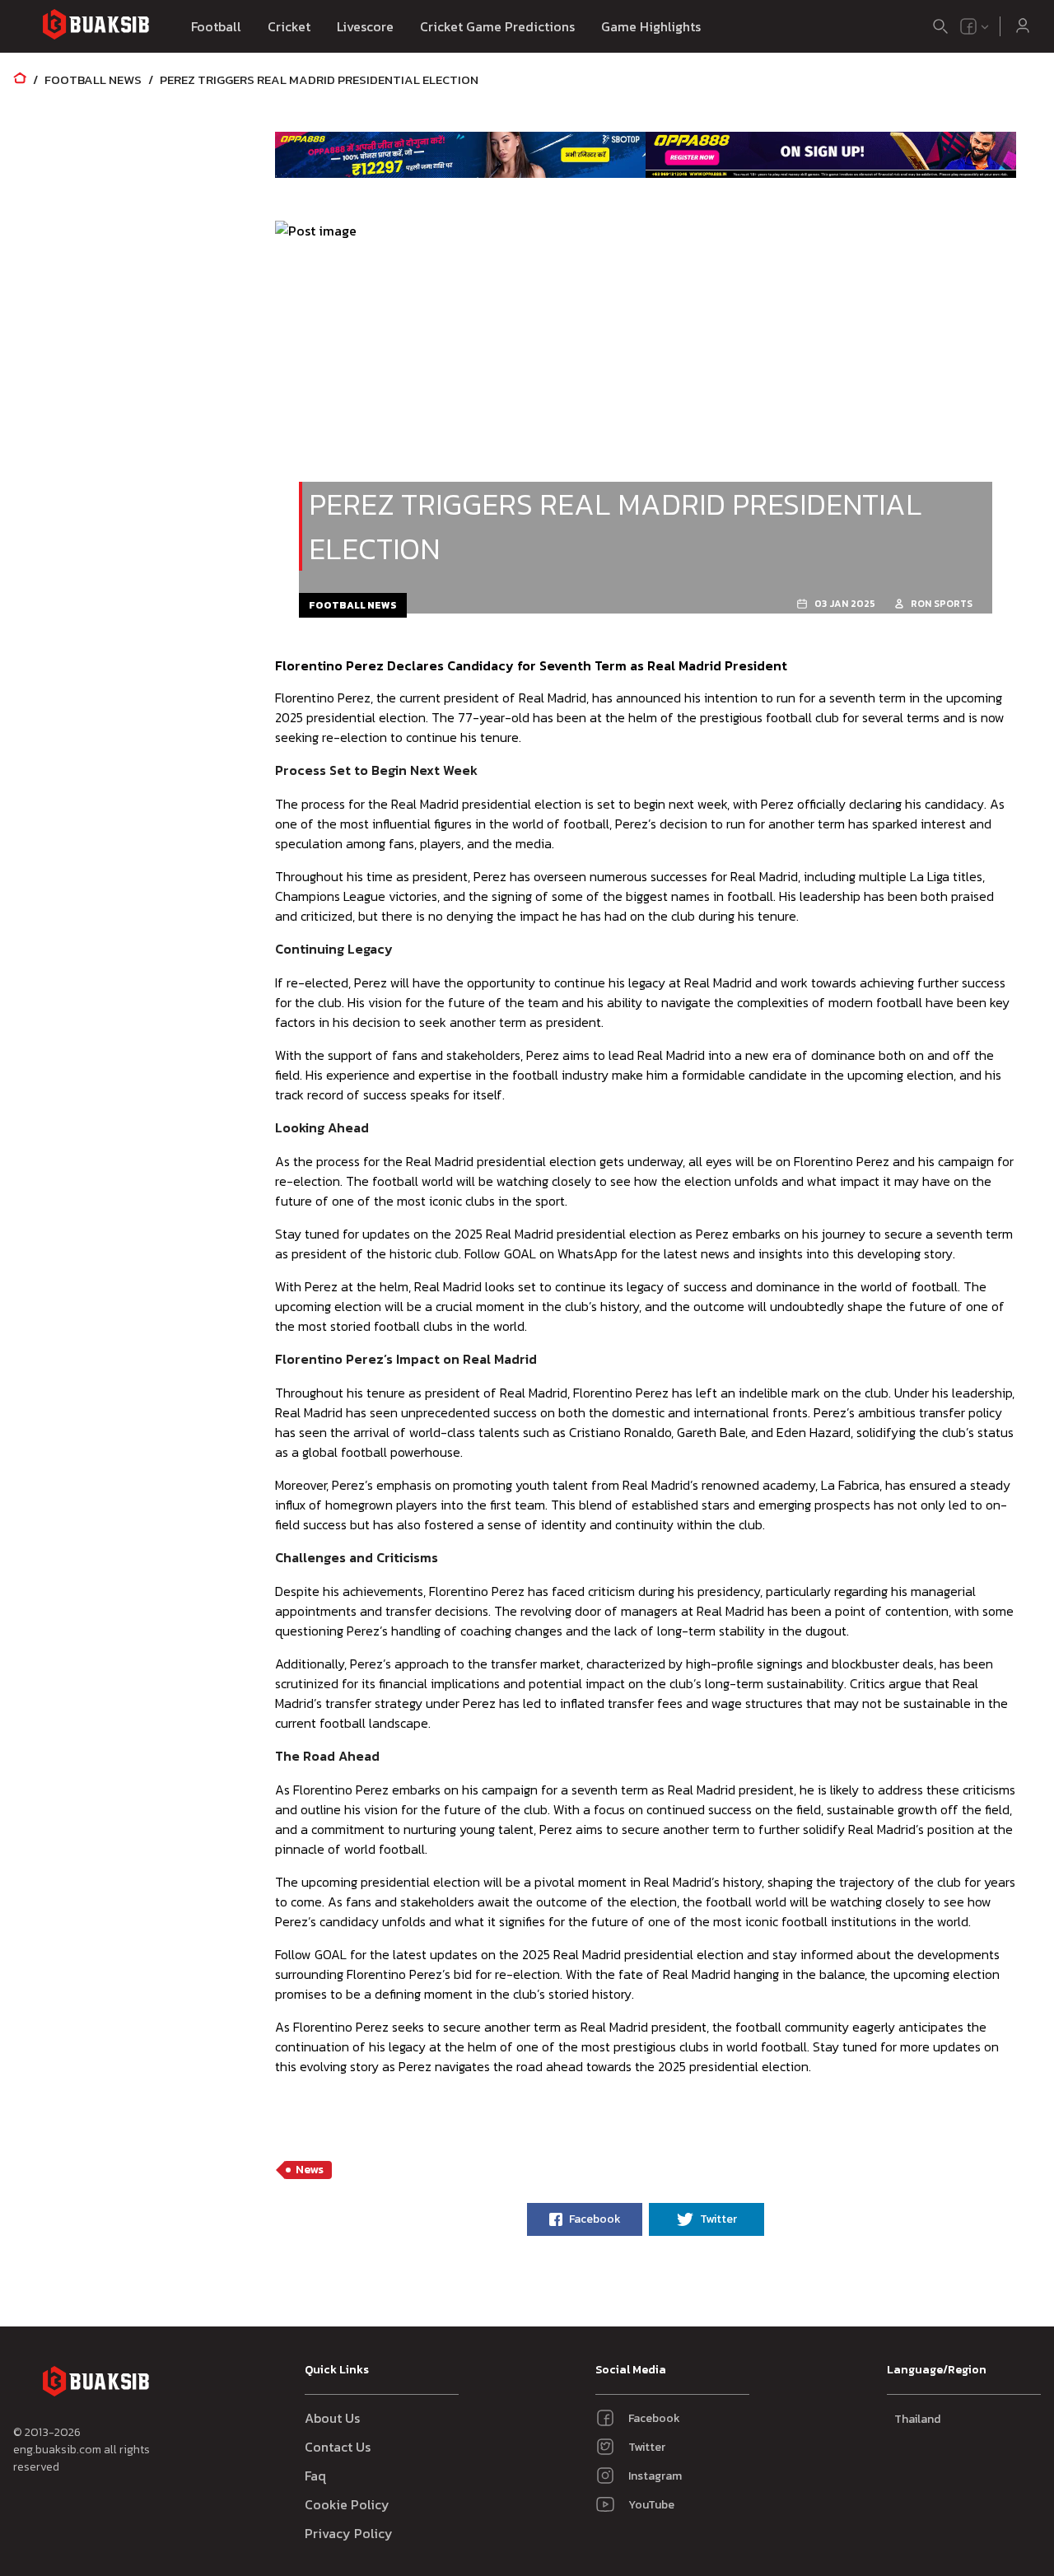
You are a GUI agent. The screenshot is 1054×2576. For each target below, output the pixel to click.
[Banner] (460, 155)
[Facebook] (968, 26)
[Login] (1023, 26)
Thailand (917, 2419)
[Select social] (975, 26)
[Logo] (96, 27)
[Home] (20, 79)
